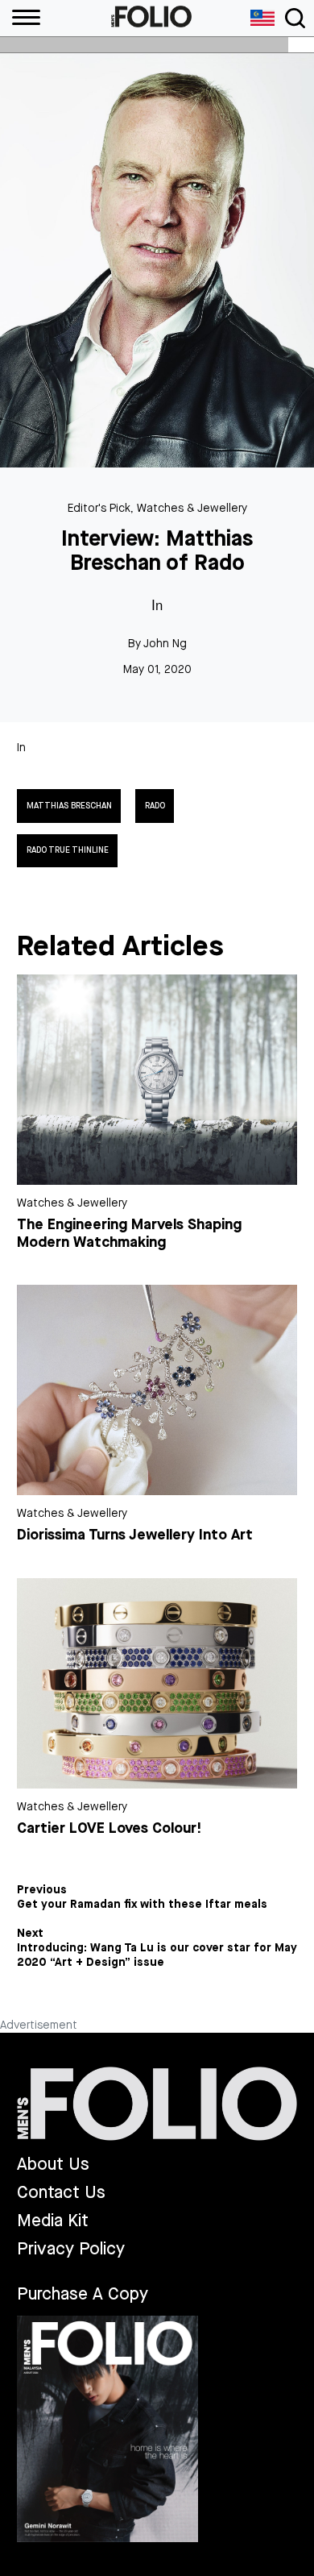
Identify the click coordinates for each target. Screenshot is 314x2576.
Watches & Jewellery (192, 508)
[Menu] (20, 18)
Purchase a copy (83, 2294)
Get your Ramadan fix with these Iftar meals (142, 1905)
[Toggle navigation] (295, 18)
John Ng (165, 644)
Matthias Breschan (69, 806)
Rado (155, 806)
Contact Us (61, 2193)
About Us (53, 2165)
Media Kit (53, 2221)
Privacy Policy (71, 2249)
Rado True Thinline (68, 850)
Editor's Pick (99, 508)
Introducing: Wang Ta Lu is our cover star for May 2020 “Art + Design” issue (157, 1955)
